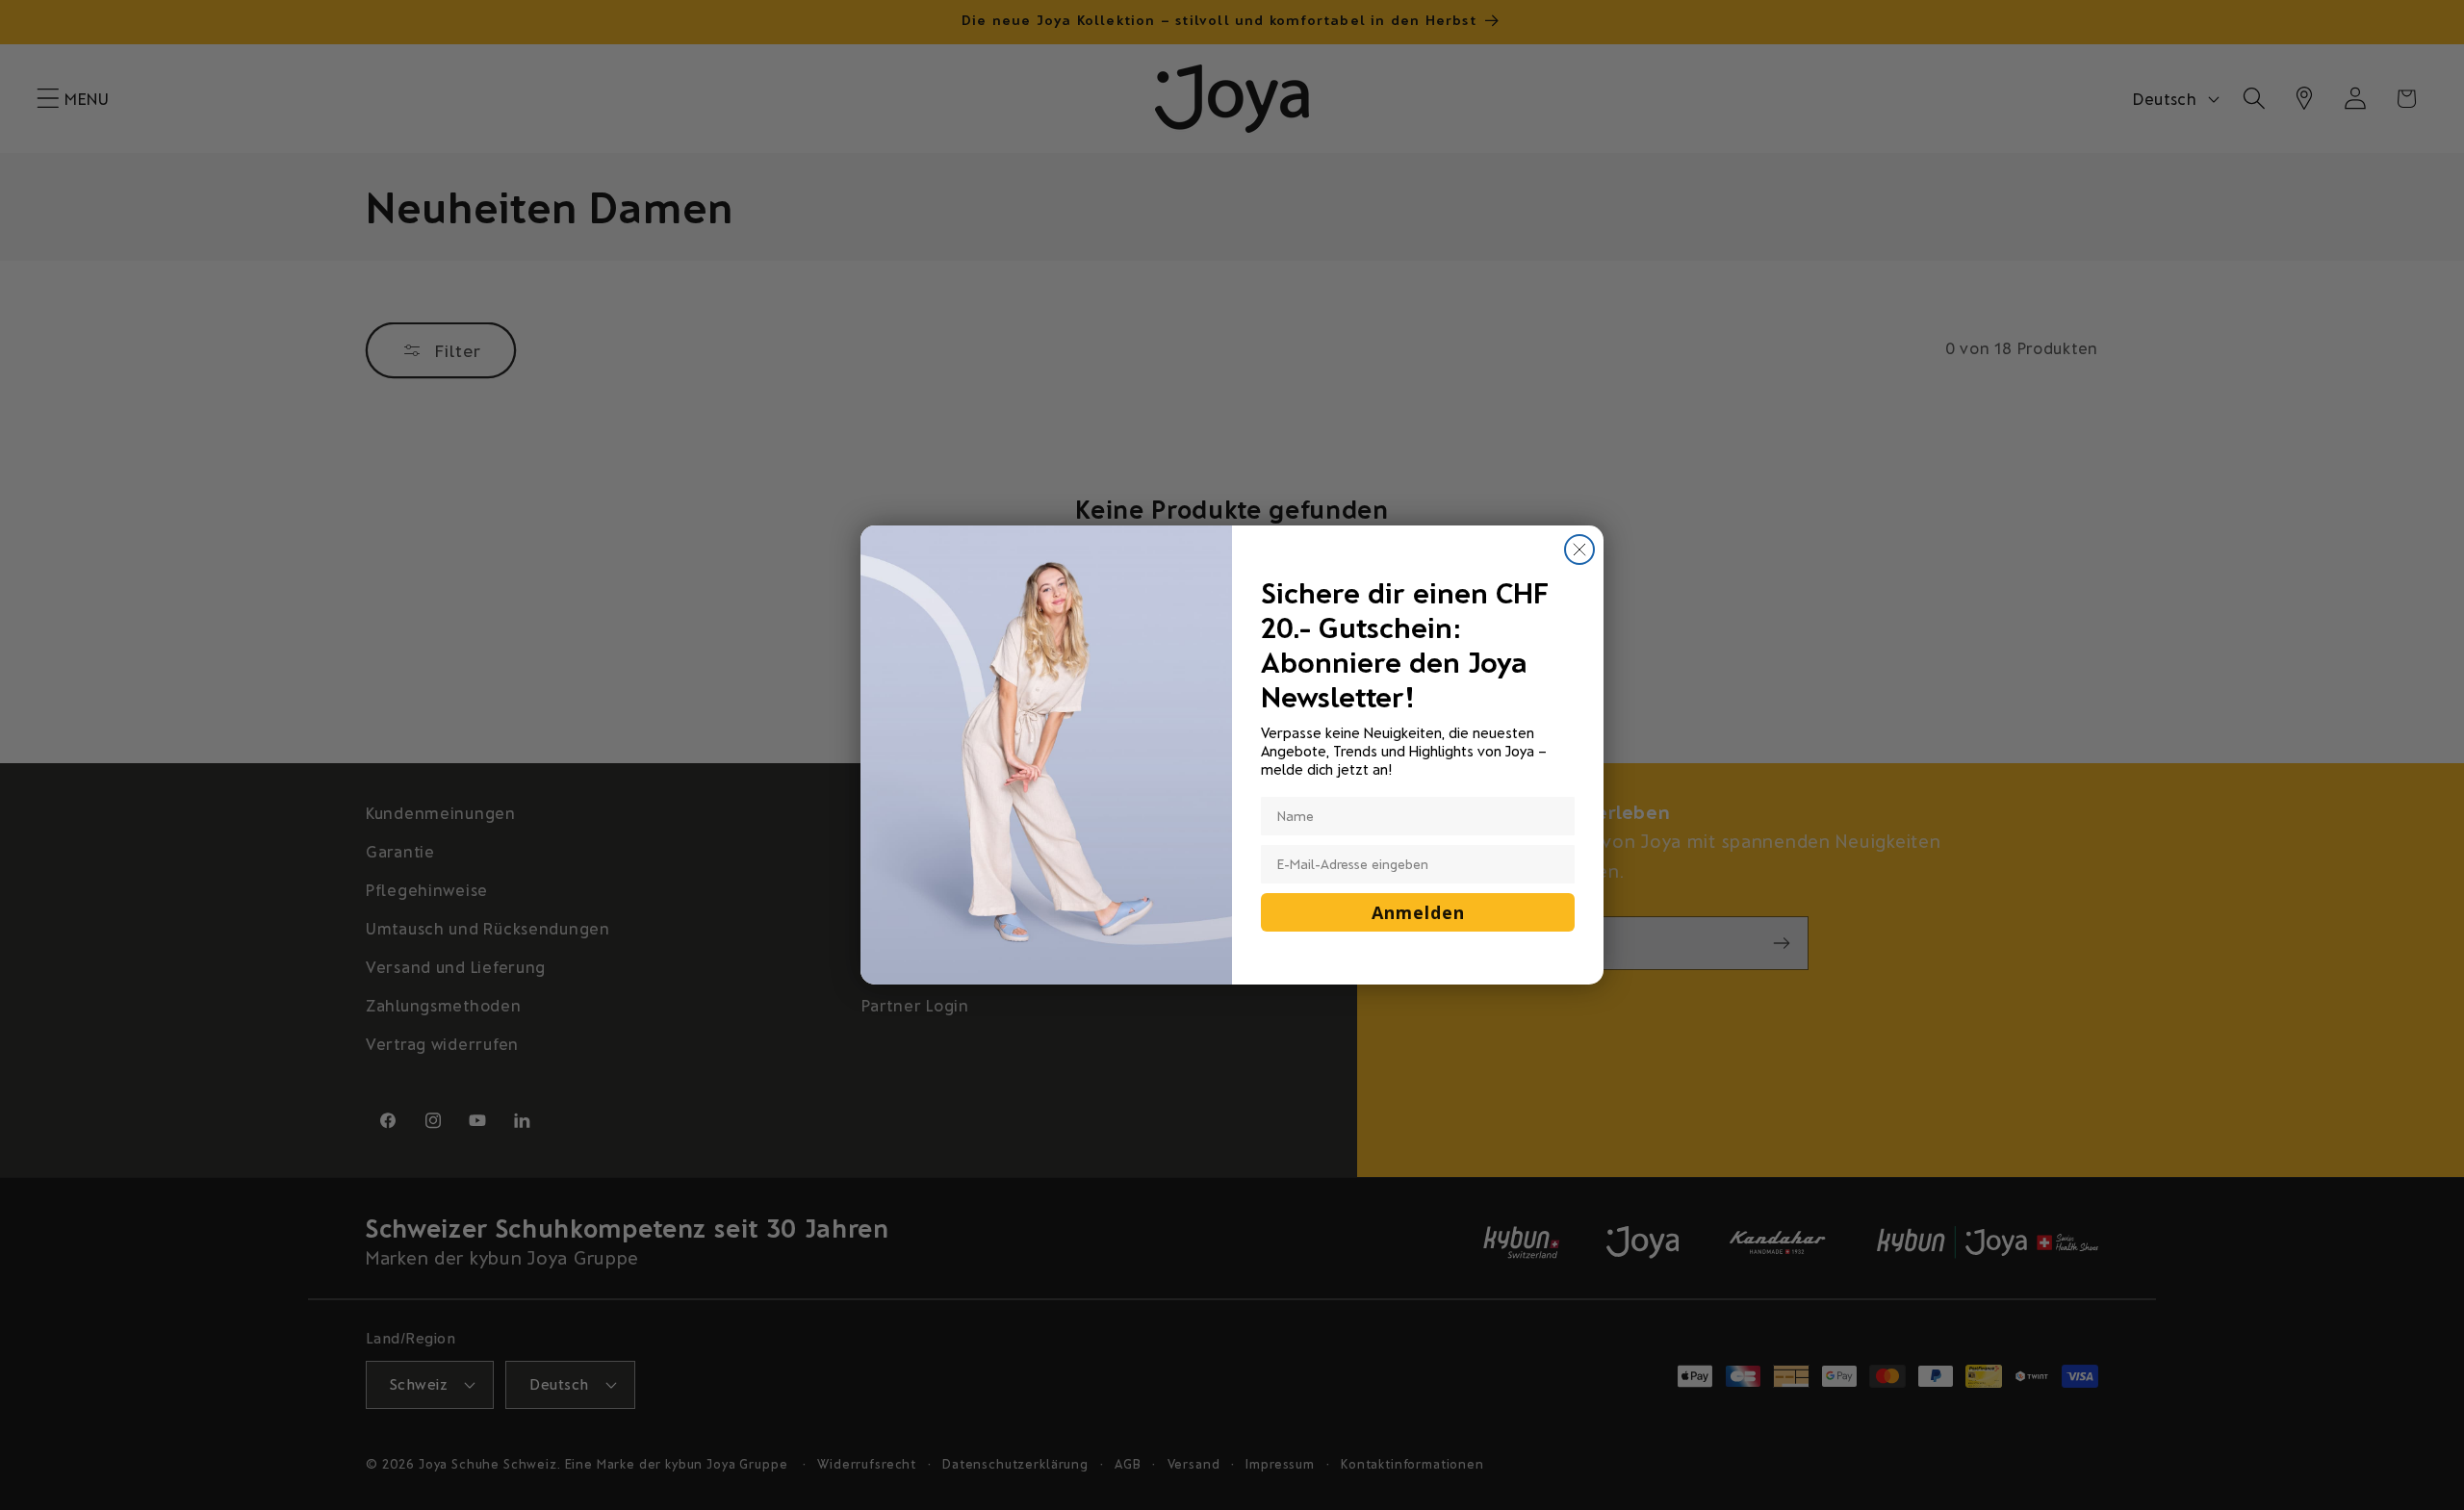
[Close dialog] (1579, 550)
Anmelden (1418, 912)
